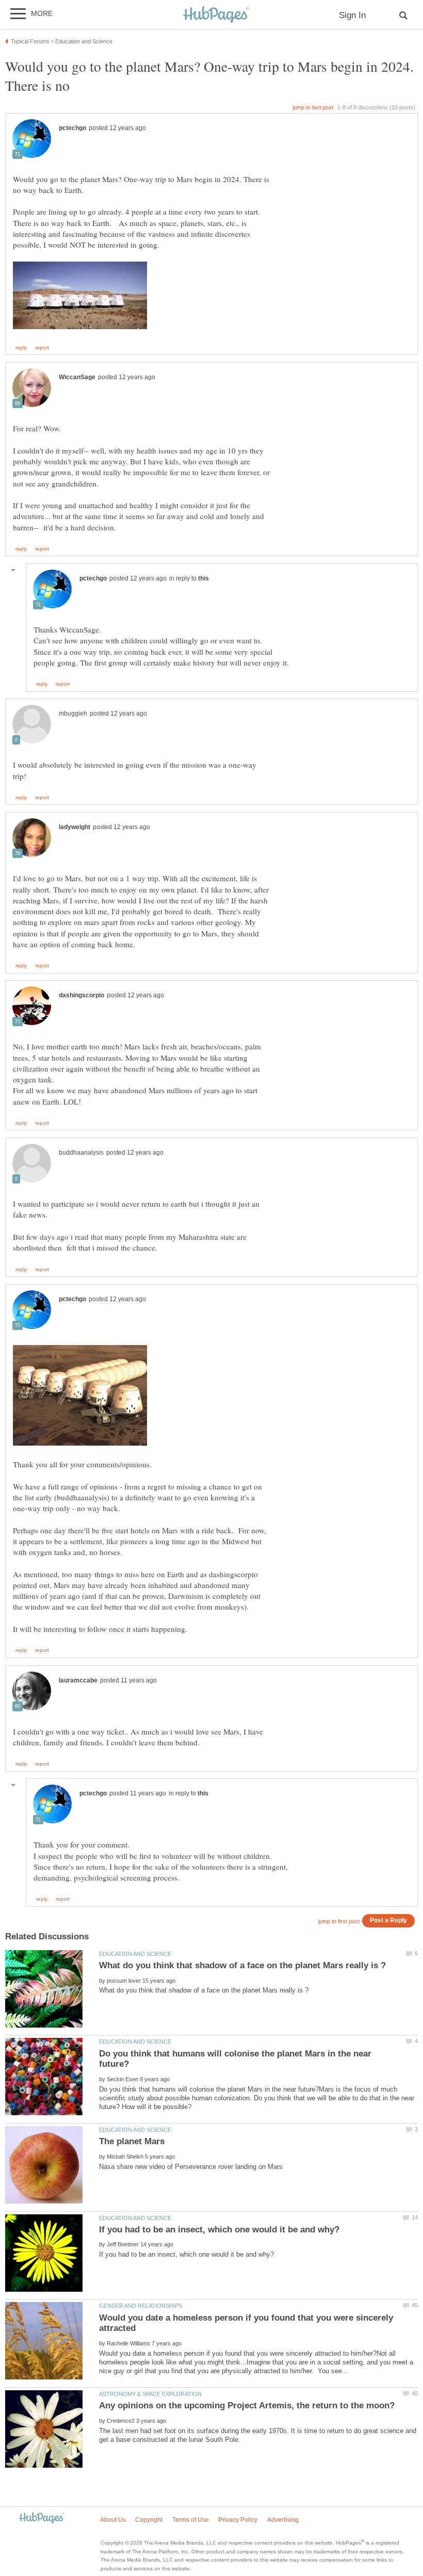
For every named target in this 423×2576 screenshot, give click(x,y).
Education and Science (135, 1954)
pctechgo (72, 128)
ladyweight (75, 827)
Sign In (352, 15)
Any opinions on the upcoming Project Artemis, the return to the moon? (247, 2405)
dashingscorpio (82, 995)
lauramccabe (78, 1680)
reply (21, 348)
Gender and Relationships (141, 2306)
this (204, 578)
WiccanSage (77, 377)
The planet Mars (132, 2141)
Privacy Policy (238, 2520)
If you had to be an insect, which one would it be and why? (219, 2230)
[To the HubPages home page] (42, 2518)
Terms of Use (191, 2520)
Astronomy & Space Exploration (150, 2394)
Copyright (149, 2520)
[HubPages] (216, 15)
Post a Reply (388, 1920)
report (42, 348)
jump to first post (339, 1921)
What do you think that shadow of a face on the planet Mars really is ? (242, 1965)
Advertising (283, 2520)
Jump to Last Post (313, 107)
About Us (113, 2520)
